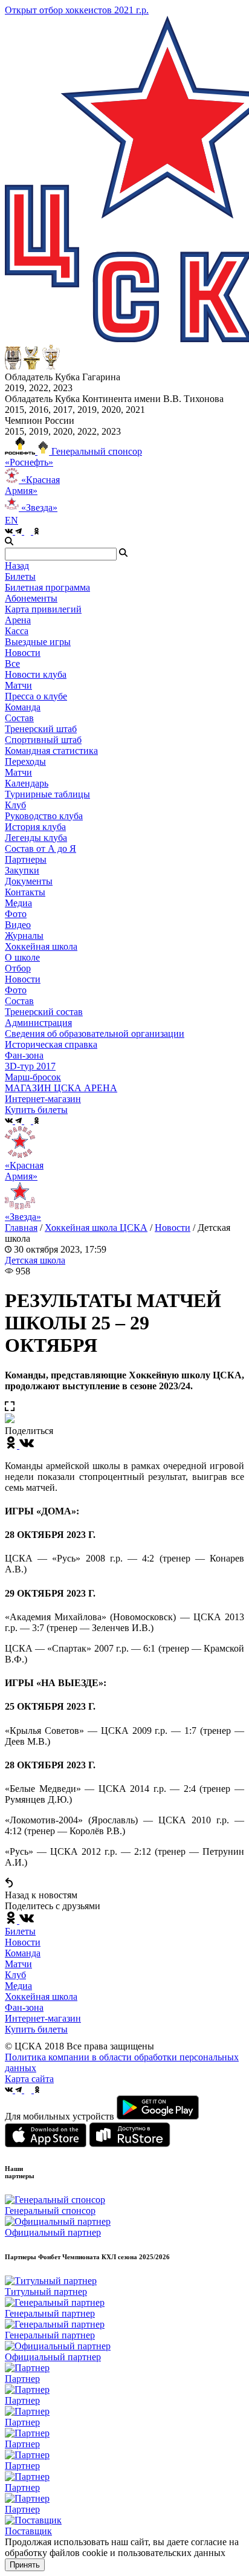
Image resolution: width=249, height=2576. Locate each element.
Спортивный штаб (43, 740)
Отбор (18, 968)
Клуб (15, 1975)
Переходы (25, 761)
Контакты (25, 892)
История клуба (35, 827)
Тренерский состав (44, 1012)
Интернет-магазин (43, 2018)
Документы (29, 881)
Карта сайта (29, 2079)
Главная (21, 1228)
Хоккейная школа (41, 1997)
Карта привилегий (43, 609)
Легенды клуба (36, 838)
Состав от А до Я (40, 848)
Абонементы (31, 598)
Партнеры (26, 859)
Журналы (24, 936)
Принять (25, 2565)
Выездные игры (38, 642)
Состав (19, 718)
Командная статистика (51, 751)
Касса (17, 631)
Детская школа (35, 1260)
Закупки (22, 870)
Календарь (27, 783)
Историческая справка (51, 1044)
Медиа (18, 1986)
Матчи (18, 685)
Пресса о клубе (36, 696)
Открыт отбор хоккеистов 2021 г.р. (77, 10)
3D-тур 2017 (30, 1066)
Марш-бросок (33, 1077)
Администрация (38, 1023)
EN (11, 520)
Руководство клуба (44, 816)
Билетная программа (47, 587)
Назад (17, 566)
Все (12, 663)
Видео (18, 925)
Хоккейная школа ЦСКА (96, 1228)
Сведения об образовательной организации (95, 1033)
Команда (23, 1953)
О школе (22, 957)
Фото (16, 914)
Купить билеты (36, 2029)
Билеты (20, 1931)
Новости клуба (36, 674)
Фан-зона (24, 2007)
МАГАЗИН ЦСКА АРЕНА (61, 1088)
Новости (23, 979)
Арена (18, 620)
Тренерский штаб (41, 729)
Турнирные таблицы (47, 794)
